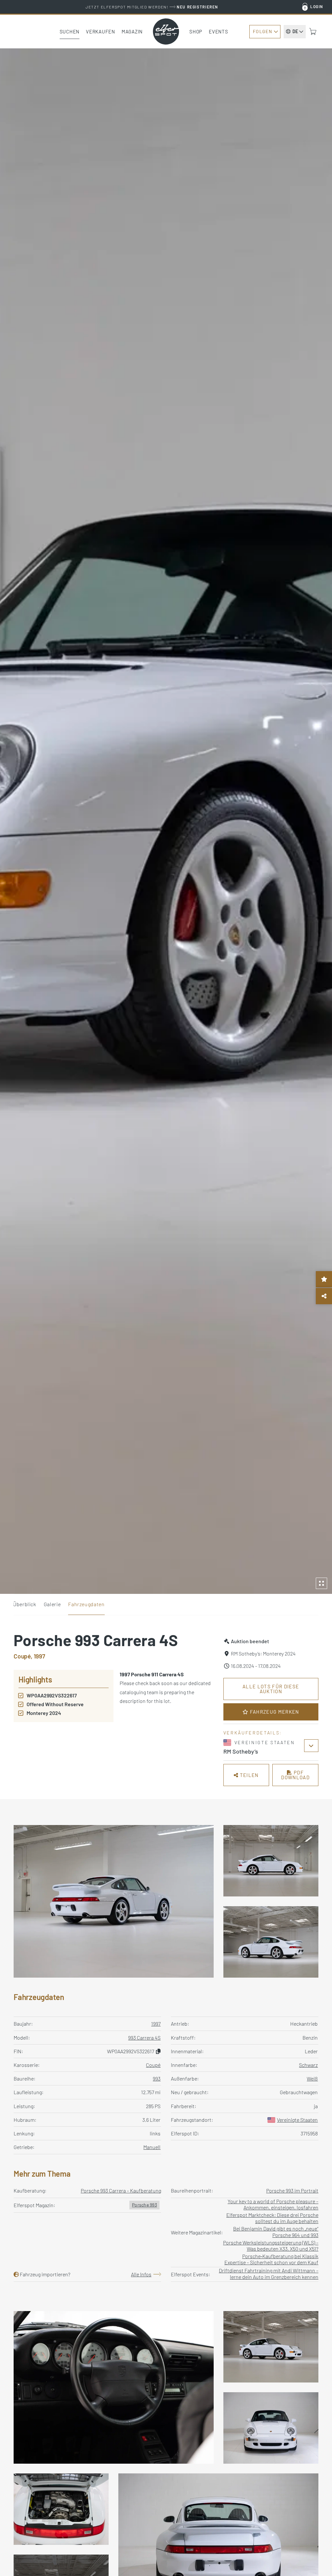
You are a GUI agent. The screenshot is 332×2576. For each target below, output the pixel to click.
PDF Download (295, 1775)
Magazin (132, 31)
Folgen (262, 31)
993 (157, 2078)
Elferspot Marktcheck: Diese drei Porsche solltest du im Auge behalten (272, 2218)
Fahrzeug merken (274, 1712)
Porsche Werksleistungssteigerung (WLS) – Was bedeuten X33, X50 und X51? (271, 2245)
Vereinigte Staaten (297, 2120)
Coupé (153, 2065)
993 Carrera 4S (144, 2038)
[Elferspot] (166, 31)
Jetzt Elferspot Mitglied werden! (152, 7)
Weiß (312, 2078)
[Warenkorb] (313, 31)
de (295, 31)
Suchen (70, 31)
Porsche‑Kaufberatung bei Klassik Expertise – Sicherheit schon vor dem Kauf (271, 2259)
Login (317, 6)
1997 (156, 2024)
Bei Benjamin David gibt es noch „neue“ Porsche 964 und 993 (276, 2232)
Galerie (52, 1604)
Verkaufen (101, 31)
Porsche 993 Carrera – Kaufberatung (121, 2190)
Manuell (152, 2147)
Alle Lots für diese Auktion (271, 1689)
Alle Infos (141, 2274)
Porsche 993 (144, 2205)
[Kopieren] (158, 2051)
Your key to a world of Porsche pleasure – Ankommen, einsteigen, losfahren (273, 2204)
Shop (196, 31)
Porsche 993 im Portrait (292, 2190)
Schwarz (308, 2065)
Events (219, 31)
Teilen (248, 1775)
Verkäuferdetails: (253, 1733)
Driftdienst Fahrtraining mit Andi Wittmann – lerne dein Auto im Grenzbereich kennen (269, 2273)
